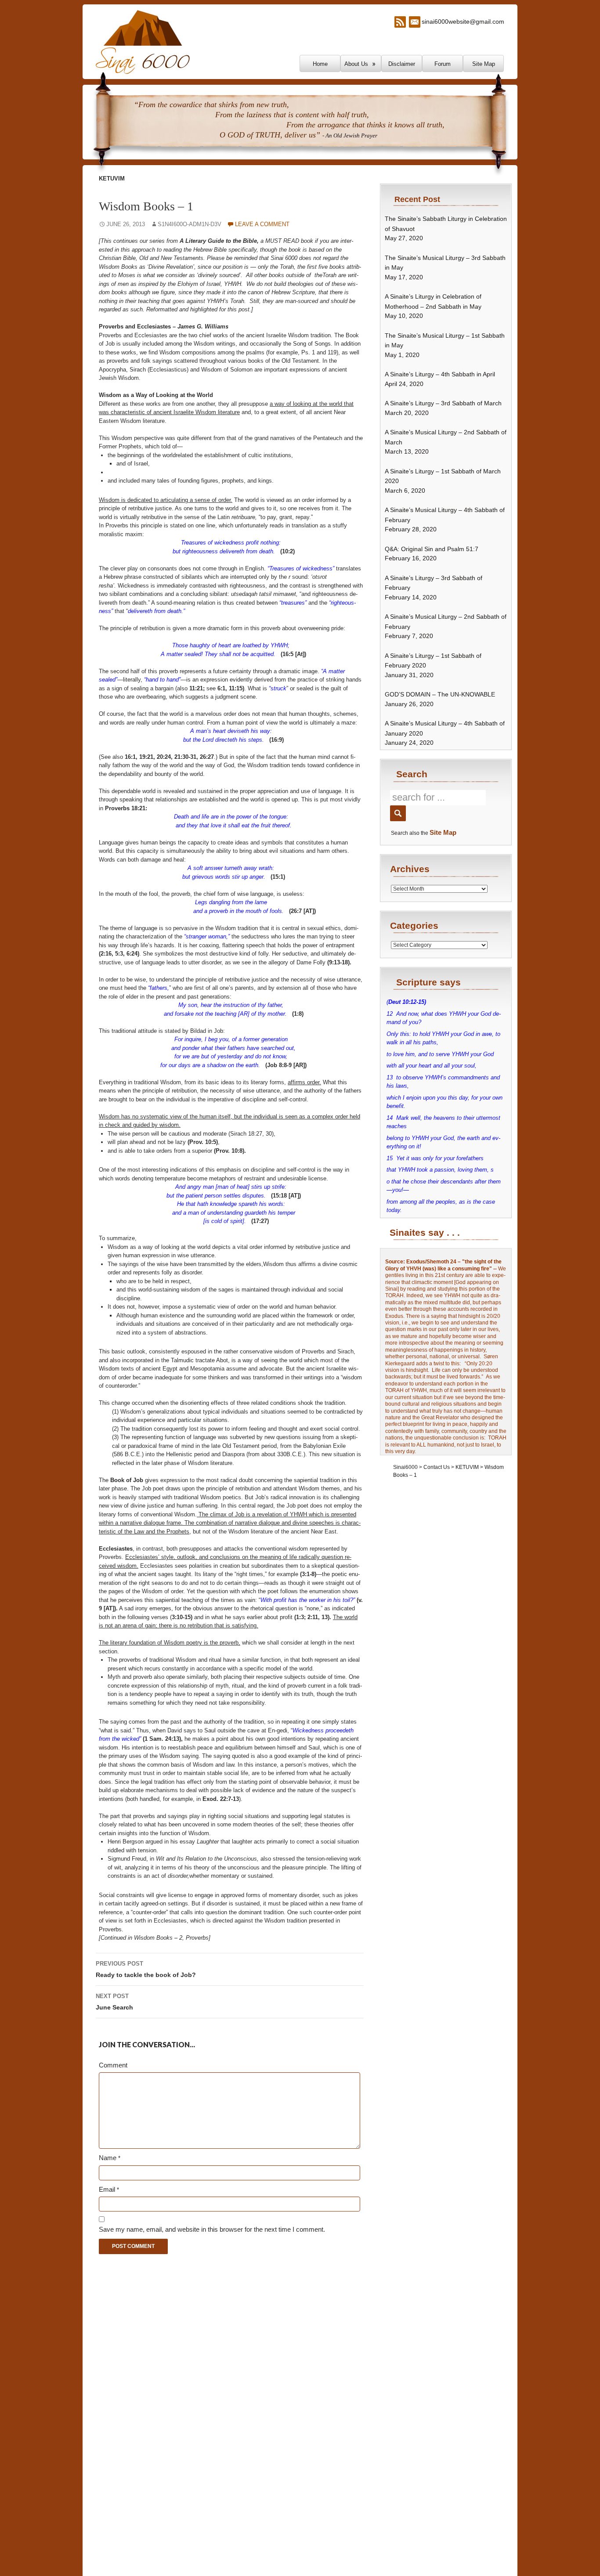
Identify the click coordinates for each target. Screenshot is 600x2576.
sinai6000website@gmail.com (463, 22)
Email (109, 2189)
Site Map (484, 64)
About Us (356, 64)
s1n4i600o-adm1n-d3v (190, 224)
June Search (114, 2002)
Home (320, 64)
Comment (113, 2065)
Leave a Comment (262, 224)
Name (110, 2158)
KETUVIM (112, 179)
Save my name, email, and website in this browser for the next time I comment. (212, 2229)
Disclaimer (402, 64)
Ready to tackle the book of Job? (146, 1969)
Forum (443, 64)
